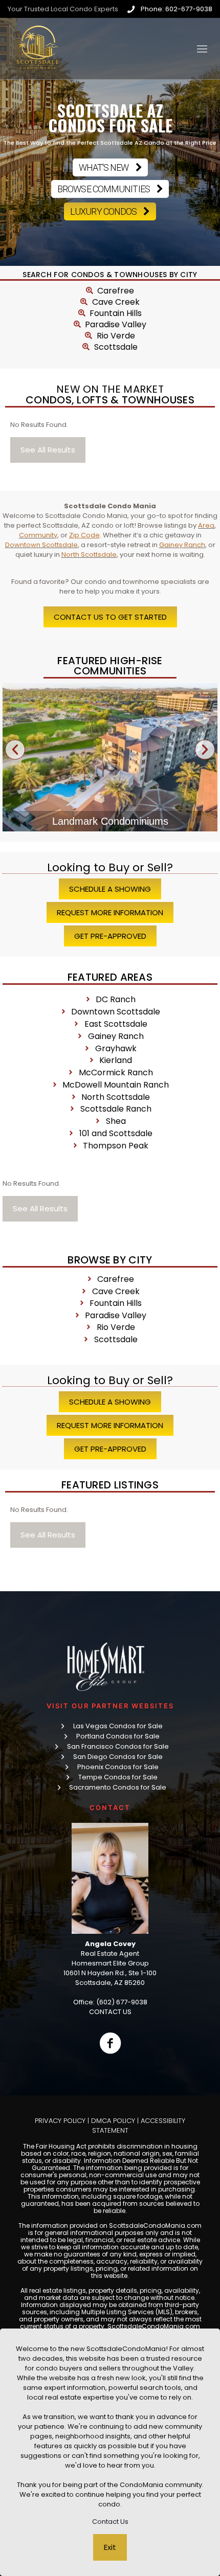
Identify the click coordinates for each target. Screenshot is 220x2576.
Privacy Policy (60, 2121)
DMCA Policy (113, 2121)
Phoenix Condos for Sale (118, 1767)
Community (38, 535)
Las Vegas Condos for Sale (118, 1726)
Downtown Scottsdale (41, 545)
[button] (15, 749)
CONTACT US (110, 2012)
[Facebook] (110, 2043)
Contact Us (110, 2522)
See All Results (48, 450)
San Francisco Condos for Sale (118, 1746)
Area (206, 525)
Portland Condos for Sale (118, 1736)
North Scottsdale (89, 555)
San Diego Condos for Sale (118, 1757)
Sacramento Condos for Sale (118, 1787)
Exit (110, 2547)
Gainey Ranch (182, 545)
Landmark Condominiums (110, 821)
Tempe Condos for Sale (118, 1777)
